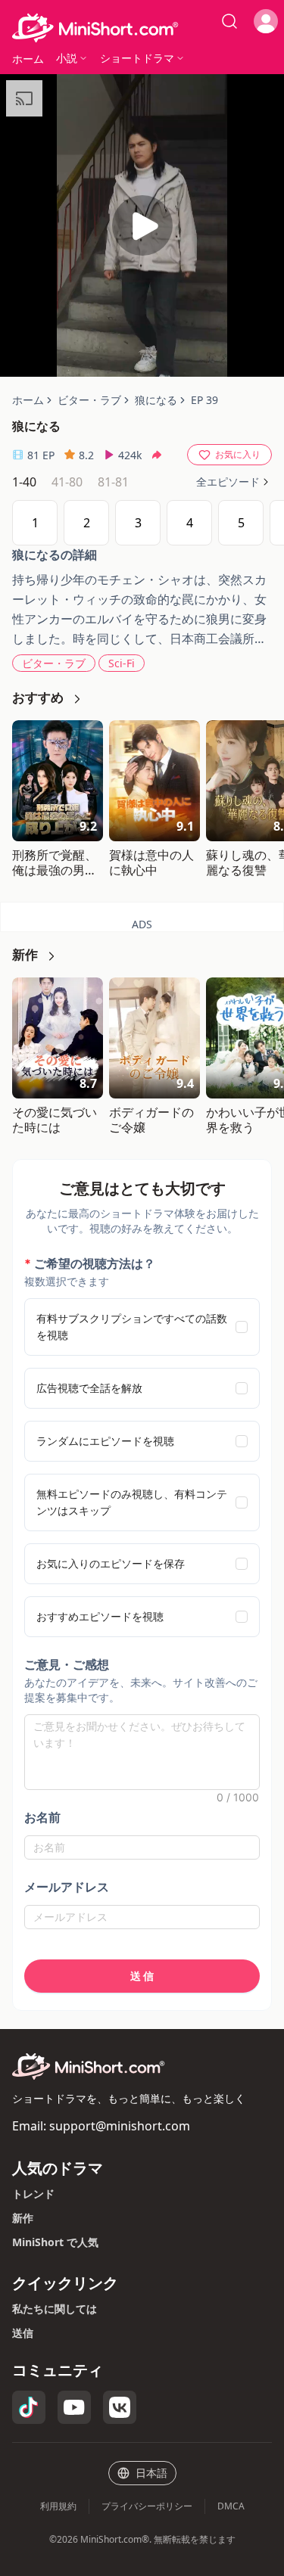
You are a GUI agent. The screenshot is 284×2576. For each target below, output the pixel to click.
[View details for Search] (229, 21)
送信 (23, 2333)
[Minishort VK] (120, 2407)
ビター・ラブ (54, 663)
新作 (23, 2218)
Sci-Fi (122, 663)
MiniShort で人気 (55, 2242)
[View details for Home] (142, 28)
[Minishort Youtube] (74, 2407)
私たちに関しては (55, 2309)
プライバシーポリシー (147, 2506)
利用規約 (58, 2506)
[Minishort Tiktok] (29, 2407)
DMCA (231, 2506)
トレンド (33, 2194)
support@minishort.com (120, 2126)
